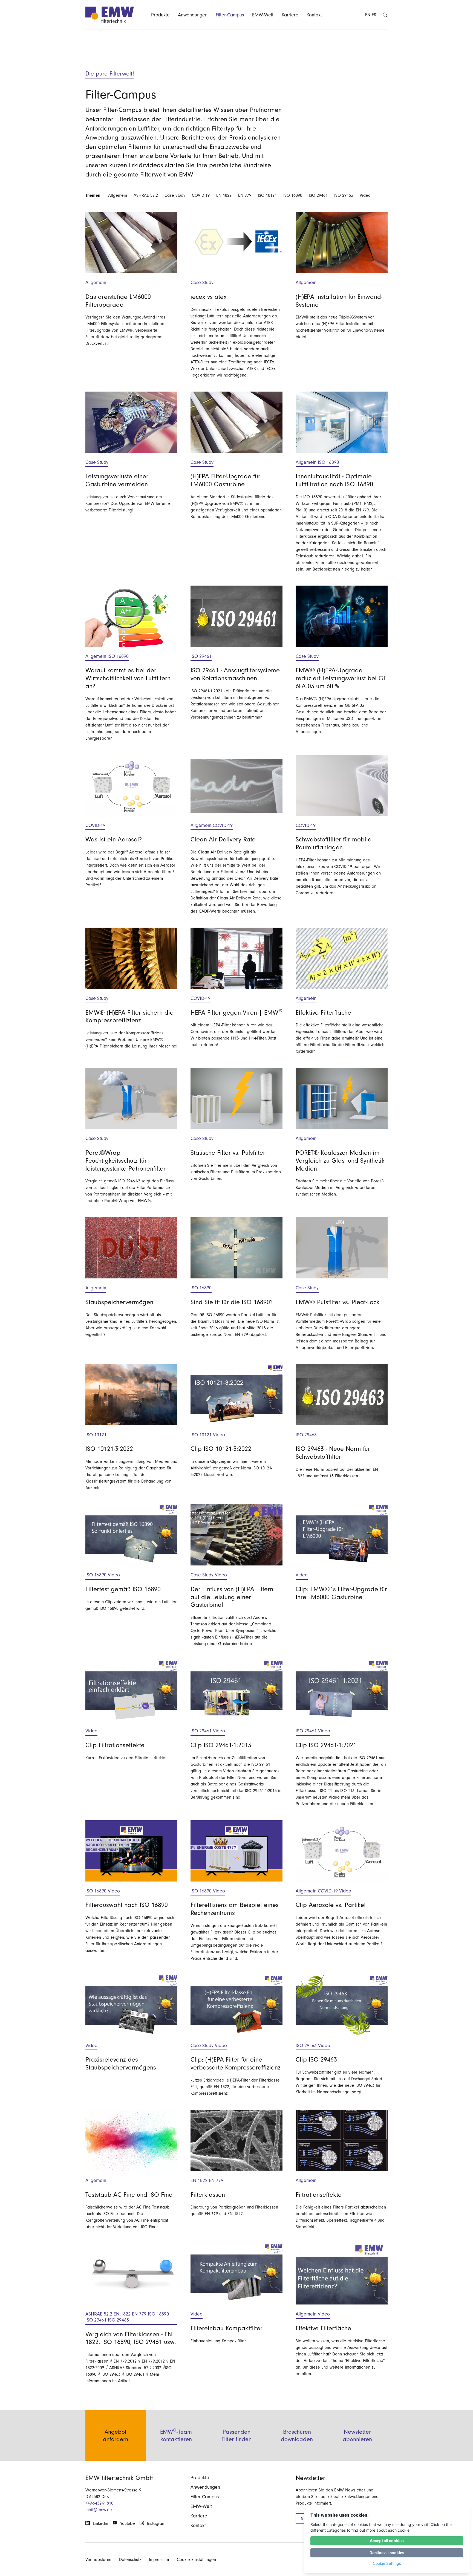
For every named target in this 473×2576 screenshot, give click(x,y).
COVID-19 (201, 195)
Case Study (175, 195)
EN (368, 15)
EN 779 (245, 195)
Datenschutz (130, 2560)
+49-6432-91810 (99, 2503)
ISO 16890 (293, 195)
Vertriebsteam (98, 2560)
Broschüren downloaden (297, 2435)
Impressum (159, 2560)
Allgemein (118, 195)
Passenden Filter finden (236, 2435)
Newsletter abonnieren (357, 2435)
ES (374, 15)
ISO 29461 (318, 195)
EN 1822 (224, 195)
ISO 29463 (344, 195)
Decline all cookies (387, 2553)
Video (365, 195)
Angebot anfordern (116, 2435)
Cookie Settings (387, 2563)
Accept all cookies (387, 2541)
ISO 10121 (267, 195)
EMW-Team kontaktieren (176, 2435)
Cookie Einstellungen (196, 2560)
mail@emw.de (99, 2510)
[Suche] (385, 15)
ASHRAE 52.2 (146, 195)
